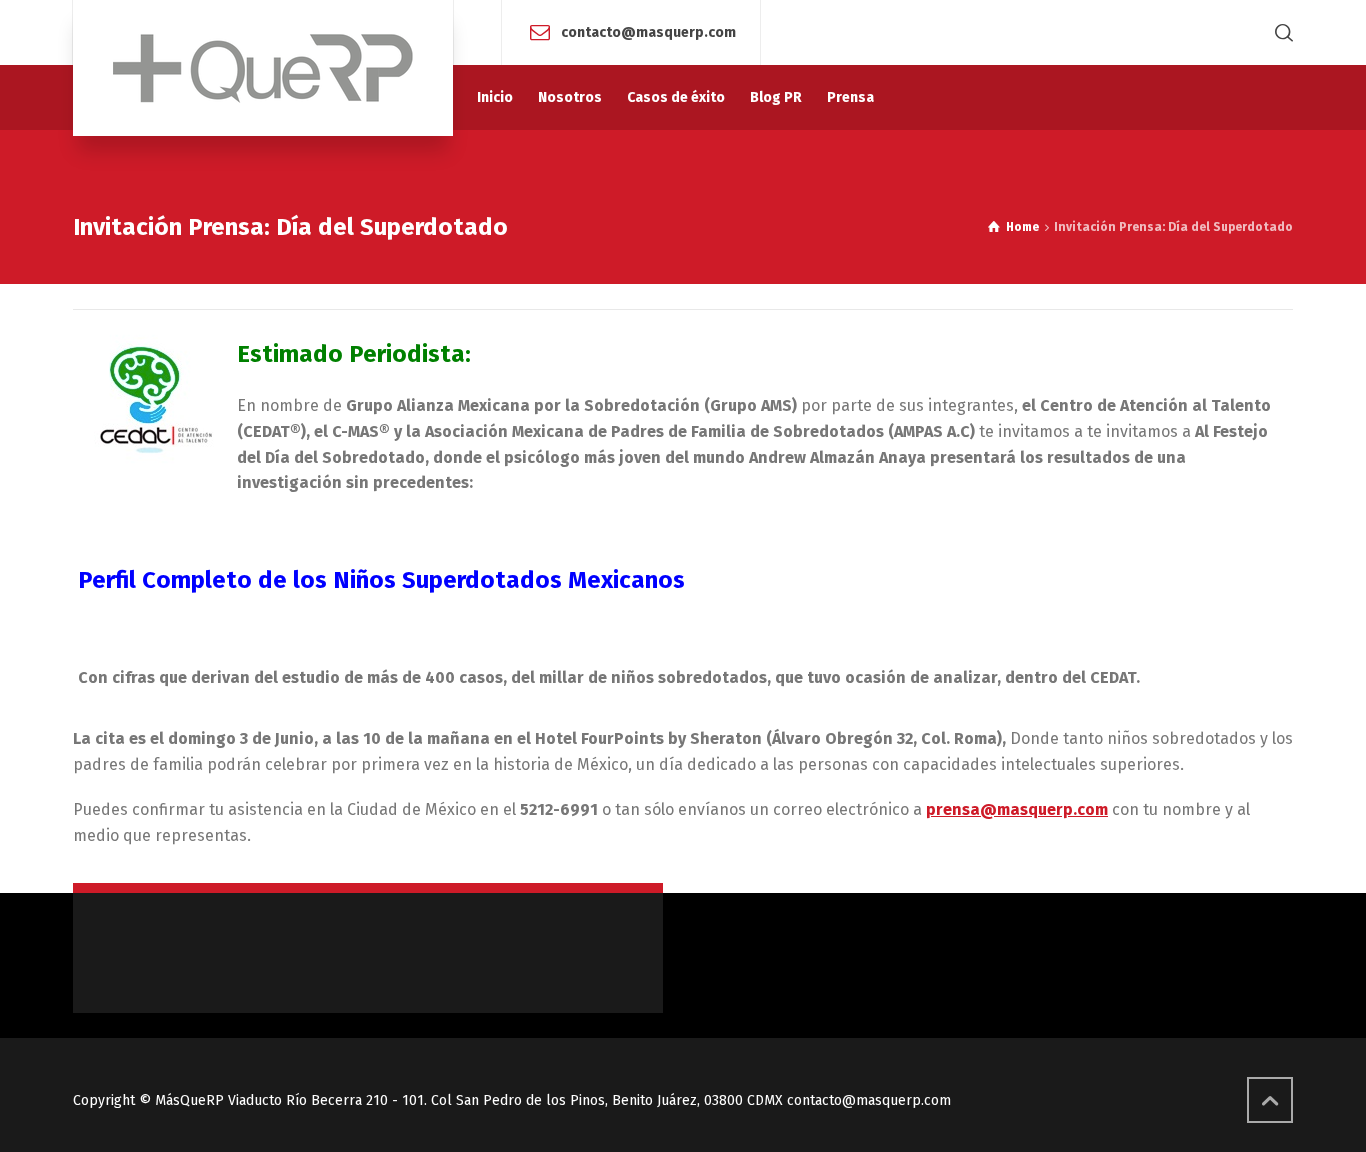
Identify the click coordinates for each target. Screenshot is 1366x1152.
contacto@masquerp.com (648, 31)
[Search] (1280, 32)
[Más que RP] (263, 68)
